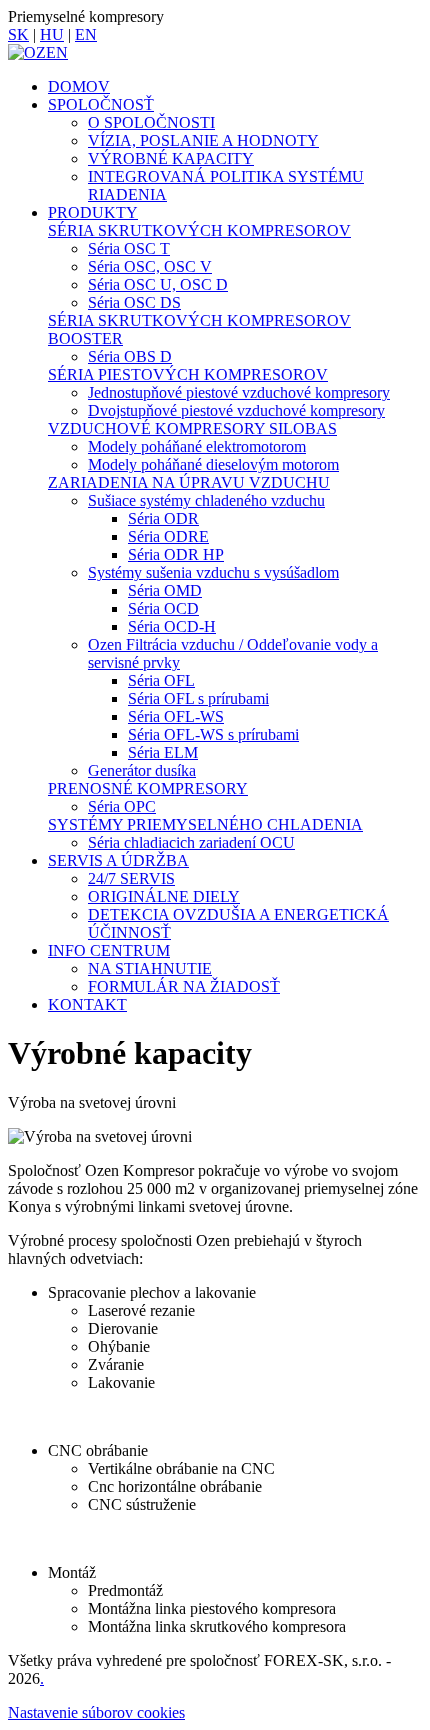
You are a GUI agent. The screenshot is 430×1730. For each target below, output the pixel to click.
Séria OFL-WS (176, 716)
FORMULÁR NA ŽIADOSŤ (184, 986)
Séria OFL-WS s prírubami (213, 734)
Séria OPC (122, 806)
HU (52, 34)
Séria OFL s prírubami (198, 698)
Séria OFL (161, 680)
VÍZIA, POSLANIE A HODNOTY (203, 140)
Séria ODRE (168, 536)
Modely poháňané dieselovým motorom (213, 464)
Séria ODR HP (176, 554)
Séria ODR (163, 518)
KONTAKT (87, 1004)
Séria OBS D (130, 356)
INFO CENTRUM (109, 950)
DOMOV (79, 86)
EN (86, 34)
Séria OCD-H (172, 626)
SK (18, 34)
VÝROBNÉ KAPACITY (171, 158)
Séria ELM (163, 752)
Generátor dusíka (142, 770)
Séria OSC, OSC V (150, 266)
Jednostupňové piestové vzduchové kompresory (239, 392)
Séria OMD (165, 590)
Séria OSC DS (134, 302)
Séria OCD (163, 608)
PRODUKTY (93, 212)
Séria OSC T (129, 248)
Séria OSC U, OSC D (158, 284)
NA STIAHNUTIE (150, 968)
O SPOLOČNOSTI (151, 122)
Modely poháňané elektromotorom (197, 446)
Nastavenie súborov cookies (96, 1712)
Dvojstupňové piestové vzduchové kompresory (236, 410)
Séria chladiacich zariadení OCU (191, 842)
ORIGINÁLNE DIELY (164, 896)
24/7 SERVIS (131, 878)
